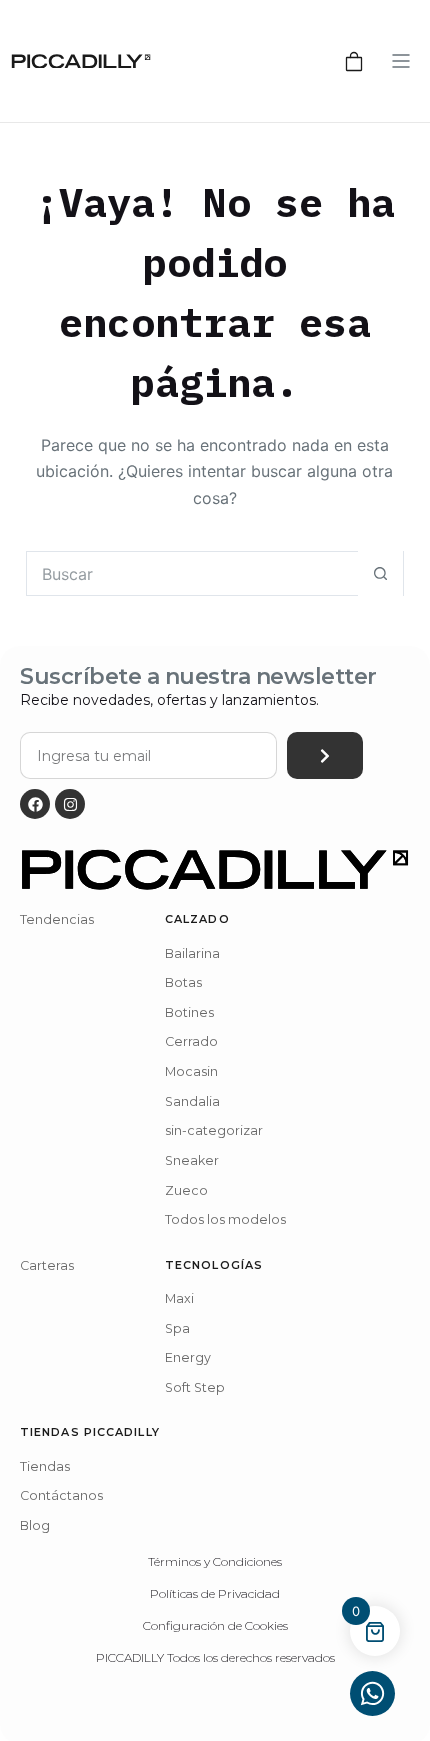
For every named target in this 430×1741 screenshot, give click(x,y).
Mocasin (191, 1071)
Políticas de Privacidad (215, 1593)
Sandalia (192, 1101)
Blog (35, 1525)
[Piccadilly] (81, 61)
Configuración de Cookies (215, 1625)
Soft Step (195, 1387)
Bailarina (192, 953)
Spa (177, 1328)
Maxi (179, 1298)
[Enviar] (325, 755)
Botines (189, 1012)
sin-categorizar (214, 1130)
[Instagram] (70, 804)
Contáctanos (61, 1495)
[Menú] (401, 61)
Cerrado (191, 1041)
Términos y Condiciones (215, 1561)
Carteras (47, 1265)
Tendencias (57, 919)
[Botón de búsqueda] (380, 573)
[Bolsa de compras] (354, 61)
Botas (183, 982)
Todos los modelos (225, 1219)
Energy (188, 1357)
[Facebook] (35, 804)
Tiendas (45, 1466)
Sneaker (192, 1160)
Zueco (186, 1190)
